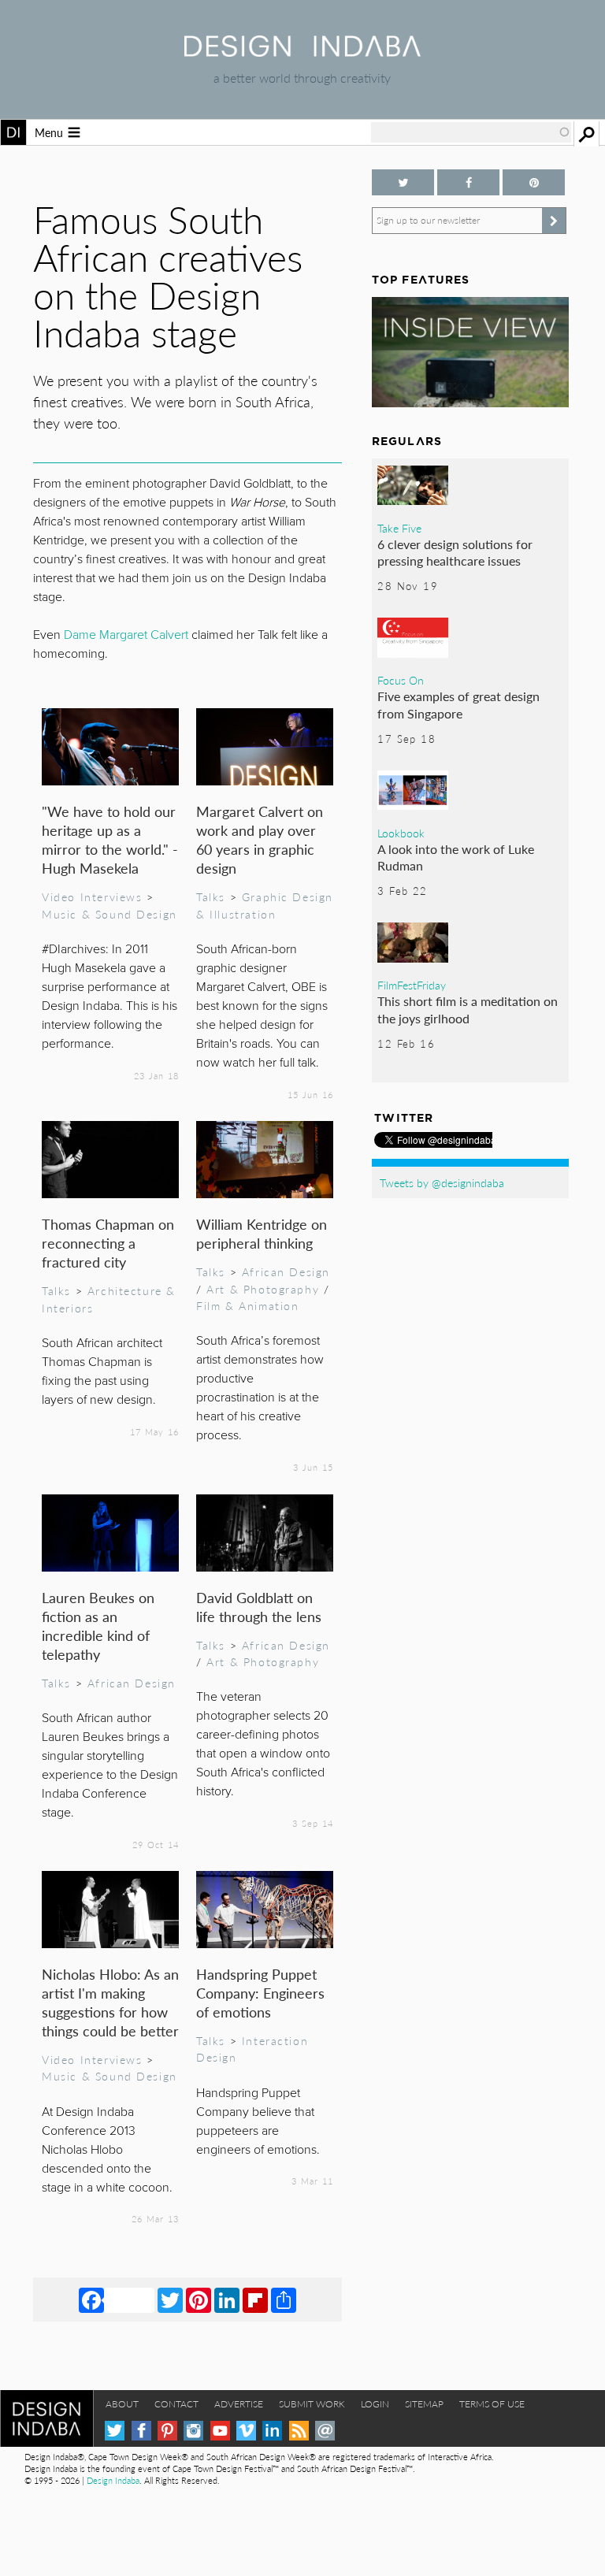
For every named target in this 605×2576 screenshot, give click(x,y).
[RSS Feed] (299, 2431)
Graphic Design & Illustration (265, 905)
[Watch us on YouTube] (220, 2431)
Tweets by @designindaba (442, 1182)
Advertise (239, 2404)
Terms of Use (492, 2404)
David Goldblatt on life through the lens (259, 1607)
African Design (286, 1271)
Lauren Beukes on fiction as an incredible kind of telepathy (98, 1626)
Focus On (401, 680)
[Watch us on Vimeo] (246, 2431)
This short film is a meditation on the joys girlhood (468, 1010)
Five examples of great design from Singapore (458, 705)
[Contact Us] (325, 2431)
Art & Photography (263, 1289)
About (122, 2404)
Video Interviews (92, 896)
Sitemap (424, 2404)
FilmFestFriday (412, 985)
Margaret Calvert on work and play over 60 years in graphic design (260, 839)
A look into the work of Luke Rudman (456, 857)
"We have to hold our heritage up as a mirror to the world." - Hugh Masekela (110, 839)
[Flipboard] (255, 2299)
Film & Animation (247, 1305)
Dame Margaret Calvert (124, 635)
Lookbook (401, 833)
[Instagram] (193, 2431)
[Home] (302, 52)
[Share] (284, 2299)
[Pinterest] (199, 2299)
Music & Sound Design (109, 914)
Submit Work (312, 2404)
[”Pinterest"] (534, 182)
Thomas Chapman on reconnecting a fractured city (108, 1243)
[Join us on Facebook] (468, 182)
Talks (211, 896)
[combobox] (471, 132)
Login (375, 2404)
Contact (176, 2404)
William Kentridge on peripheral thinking (262, 1233)
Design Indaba (113, 2480)
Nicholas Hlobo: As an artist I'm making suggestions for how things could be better (110, 2002)
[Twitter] (170, 2299)
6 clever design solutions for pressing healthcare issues (455, 553)
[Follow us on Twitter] (403, 182)
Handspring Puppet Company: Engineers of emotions (260, 1993)
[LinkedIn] (227, 2299)
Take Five (399, 528)
